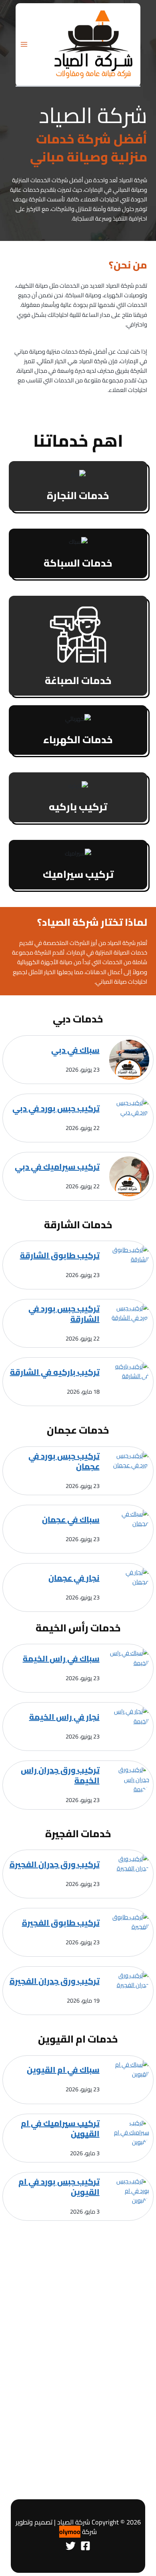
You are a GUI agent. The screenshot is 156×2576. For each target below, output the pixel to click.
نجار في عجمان (74, 1578)
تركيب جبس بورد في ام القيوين (59, 2187)
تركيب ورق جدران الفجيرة (55, 1864)
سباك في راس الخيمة (61, 1659)
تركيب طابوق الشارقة (60, 1255)
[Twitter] (71, 2546)
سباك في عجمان (71, 1520)
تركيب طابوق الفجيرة (61, 1923)
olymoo (70, 2532)
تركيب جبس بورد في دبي (56, 1108)
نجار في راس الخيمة (64, 1717)
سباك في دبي (75, 1050)
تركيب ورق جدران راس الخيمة (60, 1775)
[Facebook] (85, 2546)
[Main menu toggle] (24, 44)
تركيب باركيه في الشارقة (55, 1372)
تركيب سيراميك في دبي (57, 1167)
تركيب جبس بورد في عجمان (64, 1461)
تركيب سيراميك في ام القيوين (60, 2128)
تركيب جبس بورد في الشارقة (64, 1314)
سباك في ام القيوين (63, 2070)
